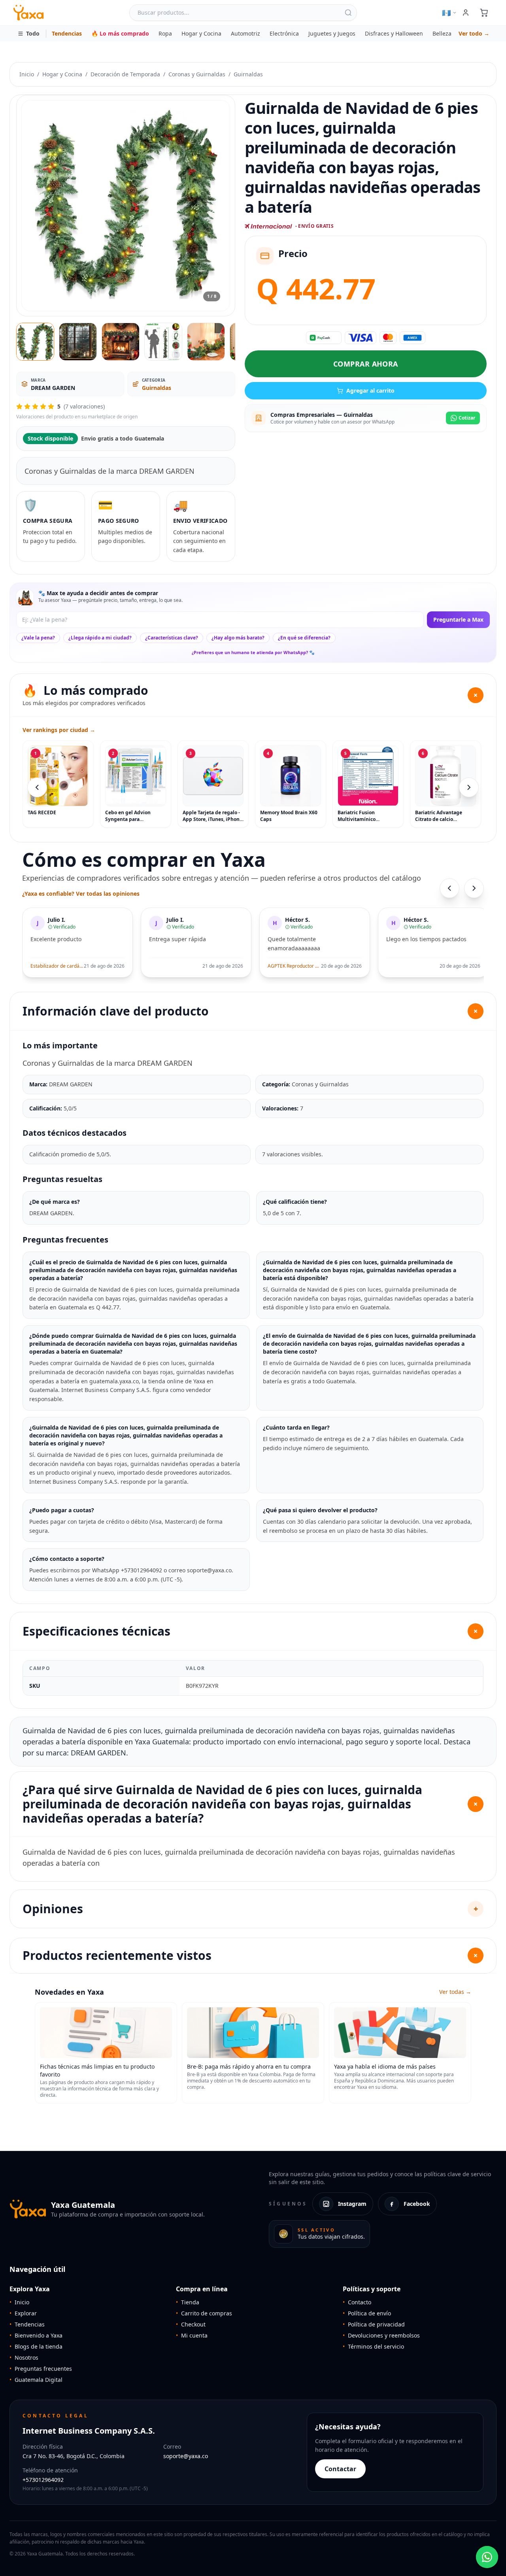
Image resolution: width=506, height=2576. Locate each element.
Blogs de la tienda (36, 2346)
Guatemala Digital (36, 2380)
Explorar (23, 2313)
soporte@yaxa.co (186, 2456)
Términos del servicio (373, 2346)
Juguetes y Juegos (332, 33)
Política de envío (367, 2313)
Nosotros (24, 2358)
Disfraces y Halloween (394, 33)
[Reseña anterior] (449, 888)
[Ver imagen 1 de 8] (35, 342)
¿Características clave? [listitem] (172, 638)
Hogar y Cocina (201, 33)
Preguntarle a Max (458, 619)
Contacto (357, 2302)
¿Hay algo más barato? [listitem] (238, 638)
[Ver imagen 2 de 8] (78, 342)
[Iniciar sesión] (466, 13)
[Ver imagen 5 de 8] (206, 342)
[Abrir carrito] (484, 13)
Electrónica (284, 33)
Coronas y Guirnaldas (197, 74)
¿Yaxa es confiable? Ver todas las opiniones (81, 894)
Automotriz (245, 33)
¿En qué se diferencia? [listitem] (304, 638)
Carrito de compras (204, 2313)
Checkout (191, 2324)
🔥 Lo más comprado (120, 33)
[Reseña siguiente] (474, 888)
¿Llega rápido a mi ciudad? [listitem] (100, 638)
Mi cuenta (192, 2335)
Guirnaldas (248, 74)
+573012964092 (43, 2480)
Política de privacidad (374, 2324)
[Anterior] (37, 787)
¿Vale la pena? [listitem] (38, 638)
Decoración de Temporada (125, 74)
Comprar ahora (366, 364)
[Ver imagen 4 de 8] (163, 342)
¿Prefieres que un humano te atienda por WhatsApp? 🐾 (253, 652)
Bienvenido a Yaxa (36, 2335)
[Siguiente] (469, 787)
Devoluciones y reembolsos (381, 2335)
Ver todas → (455, 1992)
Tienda (188, 2302)
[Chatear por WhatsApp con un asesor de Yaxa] (487, 2557)
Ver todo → (474, 33)
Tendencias (67, 33)
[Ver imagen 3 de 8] (121, 342)
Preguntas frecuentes (41, 2369)
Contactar (340, 2469)
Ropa (165, 33)
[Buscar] (348, 13)
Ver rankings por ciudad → (59, 730)
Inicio (27, 74)
